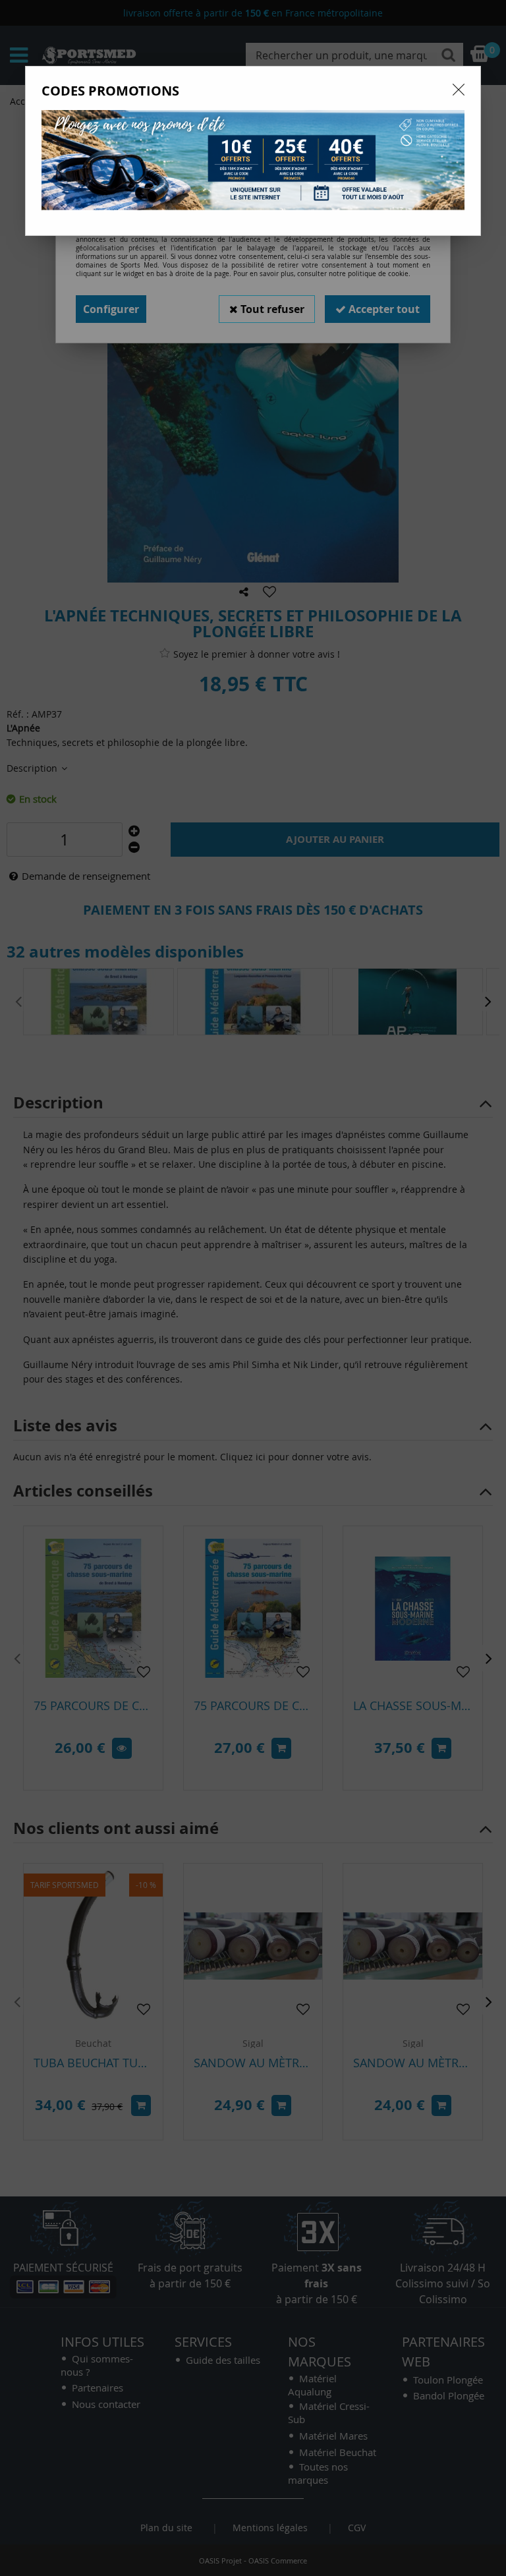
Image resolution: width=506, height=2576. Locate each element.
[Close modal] (459, 90)
